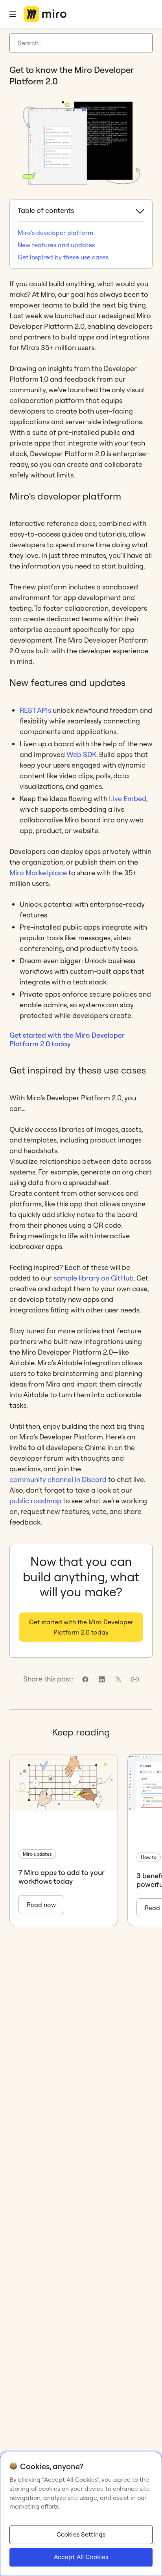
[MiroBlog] (45, 14)
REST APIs (35, 710)
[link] (85, 1679)
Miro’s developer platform (55, 233)
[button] (135, 1679)
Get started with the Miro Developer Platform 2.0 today (67, 1039)
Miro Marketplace (38, 873)
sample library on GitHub (94, 1278)
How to (149, 1857)
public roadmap (35, 1501)
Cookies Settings (81, 2534)
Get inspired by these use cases (63, 257)
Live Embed (128, 799)
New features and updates (56, 245)
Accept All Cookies (81, 2557)
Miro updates (37, 1854)
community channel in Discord (58, 1479)
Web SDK (81, 754)
